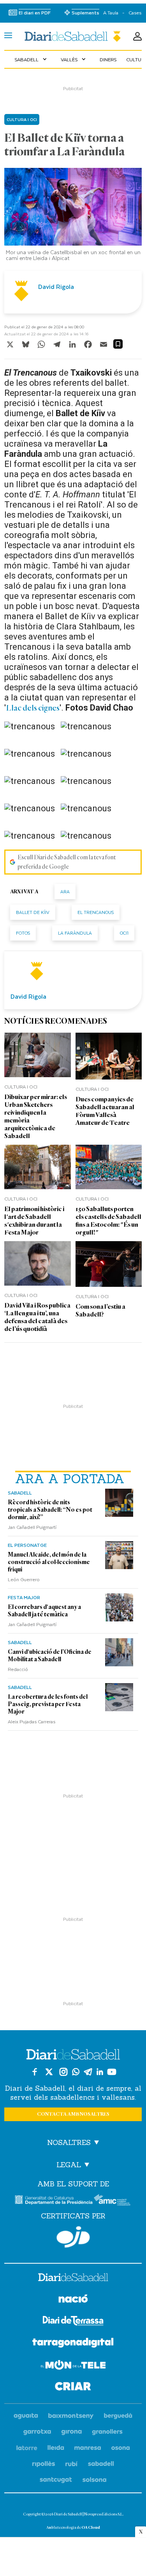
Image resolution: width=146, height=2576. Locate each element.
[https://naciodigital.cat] (73, 2300)
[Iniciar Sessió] (137, 36)
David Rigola (56, 287)
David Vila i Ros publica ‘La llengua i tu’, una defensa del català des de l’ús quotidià (37, 1317)
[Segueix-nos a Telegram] (88, 2072)
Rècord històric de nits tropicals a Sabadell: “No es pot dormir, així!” (50, 1510)
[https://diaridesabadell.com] (73, 2278)
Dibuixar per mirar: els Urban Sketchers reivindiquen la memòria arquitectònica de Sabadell (36, 1116)
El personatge (27, 1545)
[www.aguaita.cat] (26, 2416)
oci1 (124, 933)
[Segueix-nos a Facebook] (35, 2072)
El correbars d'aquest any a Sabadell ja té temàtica (44, 1611)
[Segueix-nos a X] (49, 2072)
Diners (108, 59)
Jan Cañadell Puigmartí (32, 1527)
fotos (23, 933)
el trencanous (96, 912)
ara (65, 892)
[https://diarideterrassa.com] (73, 2322)
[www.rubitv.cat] (72, 2464)
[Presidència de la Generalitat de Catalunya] (54, 2200)
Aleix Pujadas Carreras (32, 1721)
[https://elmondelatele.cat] (73, 2366)
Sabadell (31, 59)
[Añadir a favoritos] (118, 344)
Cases (135, 13)
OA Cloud (91, 2527)
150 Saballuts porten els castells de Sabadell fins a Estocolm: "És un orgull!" (108, 1221)
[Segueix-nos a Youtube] (112, 2072)
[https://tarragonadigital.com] (73, 2344)
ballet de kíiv (33, 912)
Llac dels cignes (33, 708)
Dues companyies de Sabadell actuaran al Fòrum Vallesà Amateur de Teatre (105, 1111)
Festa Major (24, 1597)
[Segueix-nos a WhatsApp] (76, 2072)
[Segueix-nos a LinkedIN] (100, 2072)
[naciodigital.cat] (71, 2416)
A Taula (111, 13)
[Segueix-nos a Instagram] (63, 2072)
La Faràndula (75, 933)
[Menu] (8, 36)
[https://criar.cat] (73, 2388)
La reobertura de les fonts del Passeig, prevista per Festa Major (48, 1704)
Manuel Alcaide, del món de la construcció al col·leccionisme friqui (49, 1562)
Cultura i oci (22, 119)
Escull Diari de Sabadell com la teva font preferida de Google (67, 862)
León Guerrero (24, 1579)
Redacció (18, 1669)
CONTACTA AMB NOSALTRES (73, 2114)
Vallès (74, 59)
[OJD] (73, 2237)
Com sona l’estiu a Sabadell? (100, 1310)
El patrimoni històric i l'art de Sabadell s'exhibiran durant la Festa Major (34, 1221)
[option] (73, 216)
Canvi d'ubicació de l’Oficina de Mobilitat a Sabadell (50, 1656)
